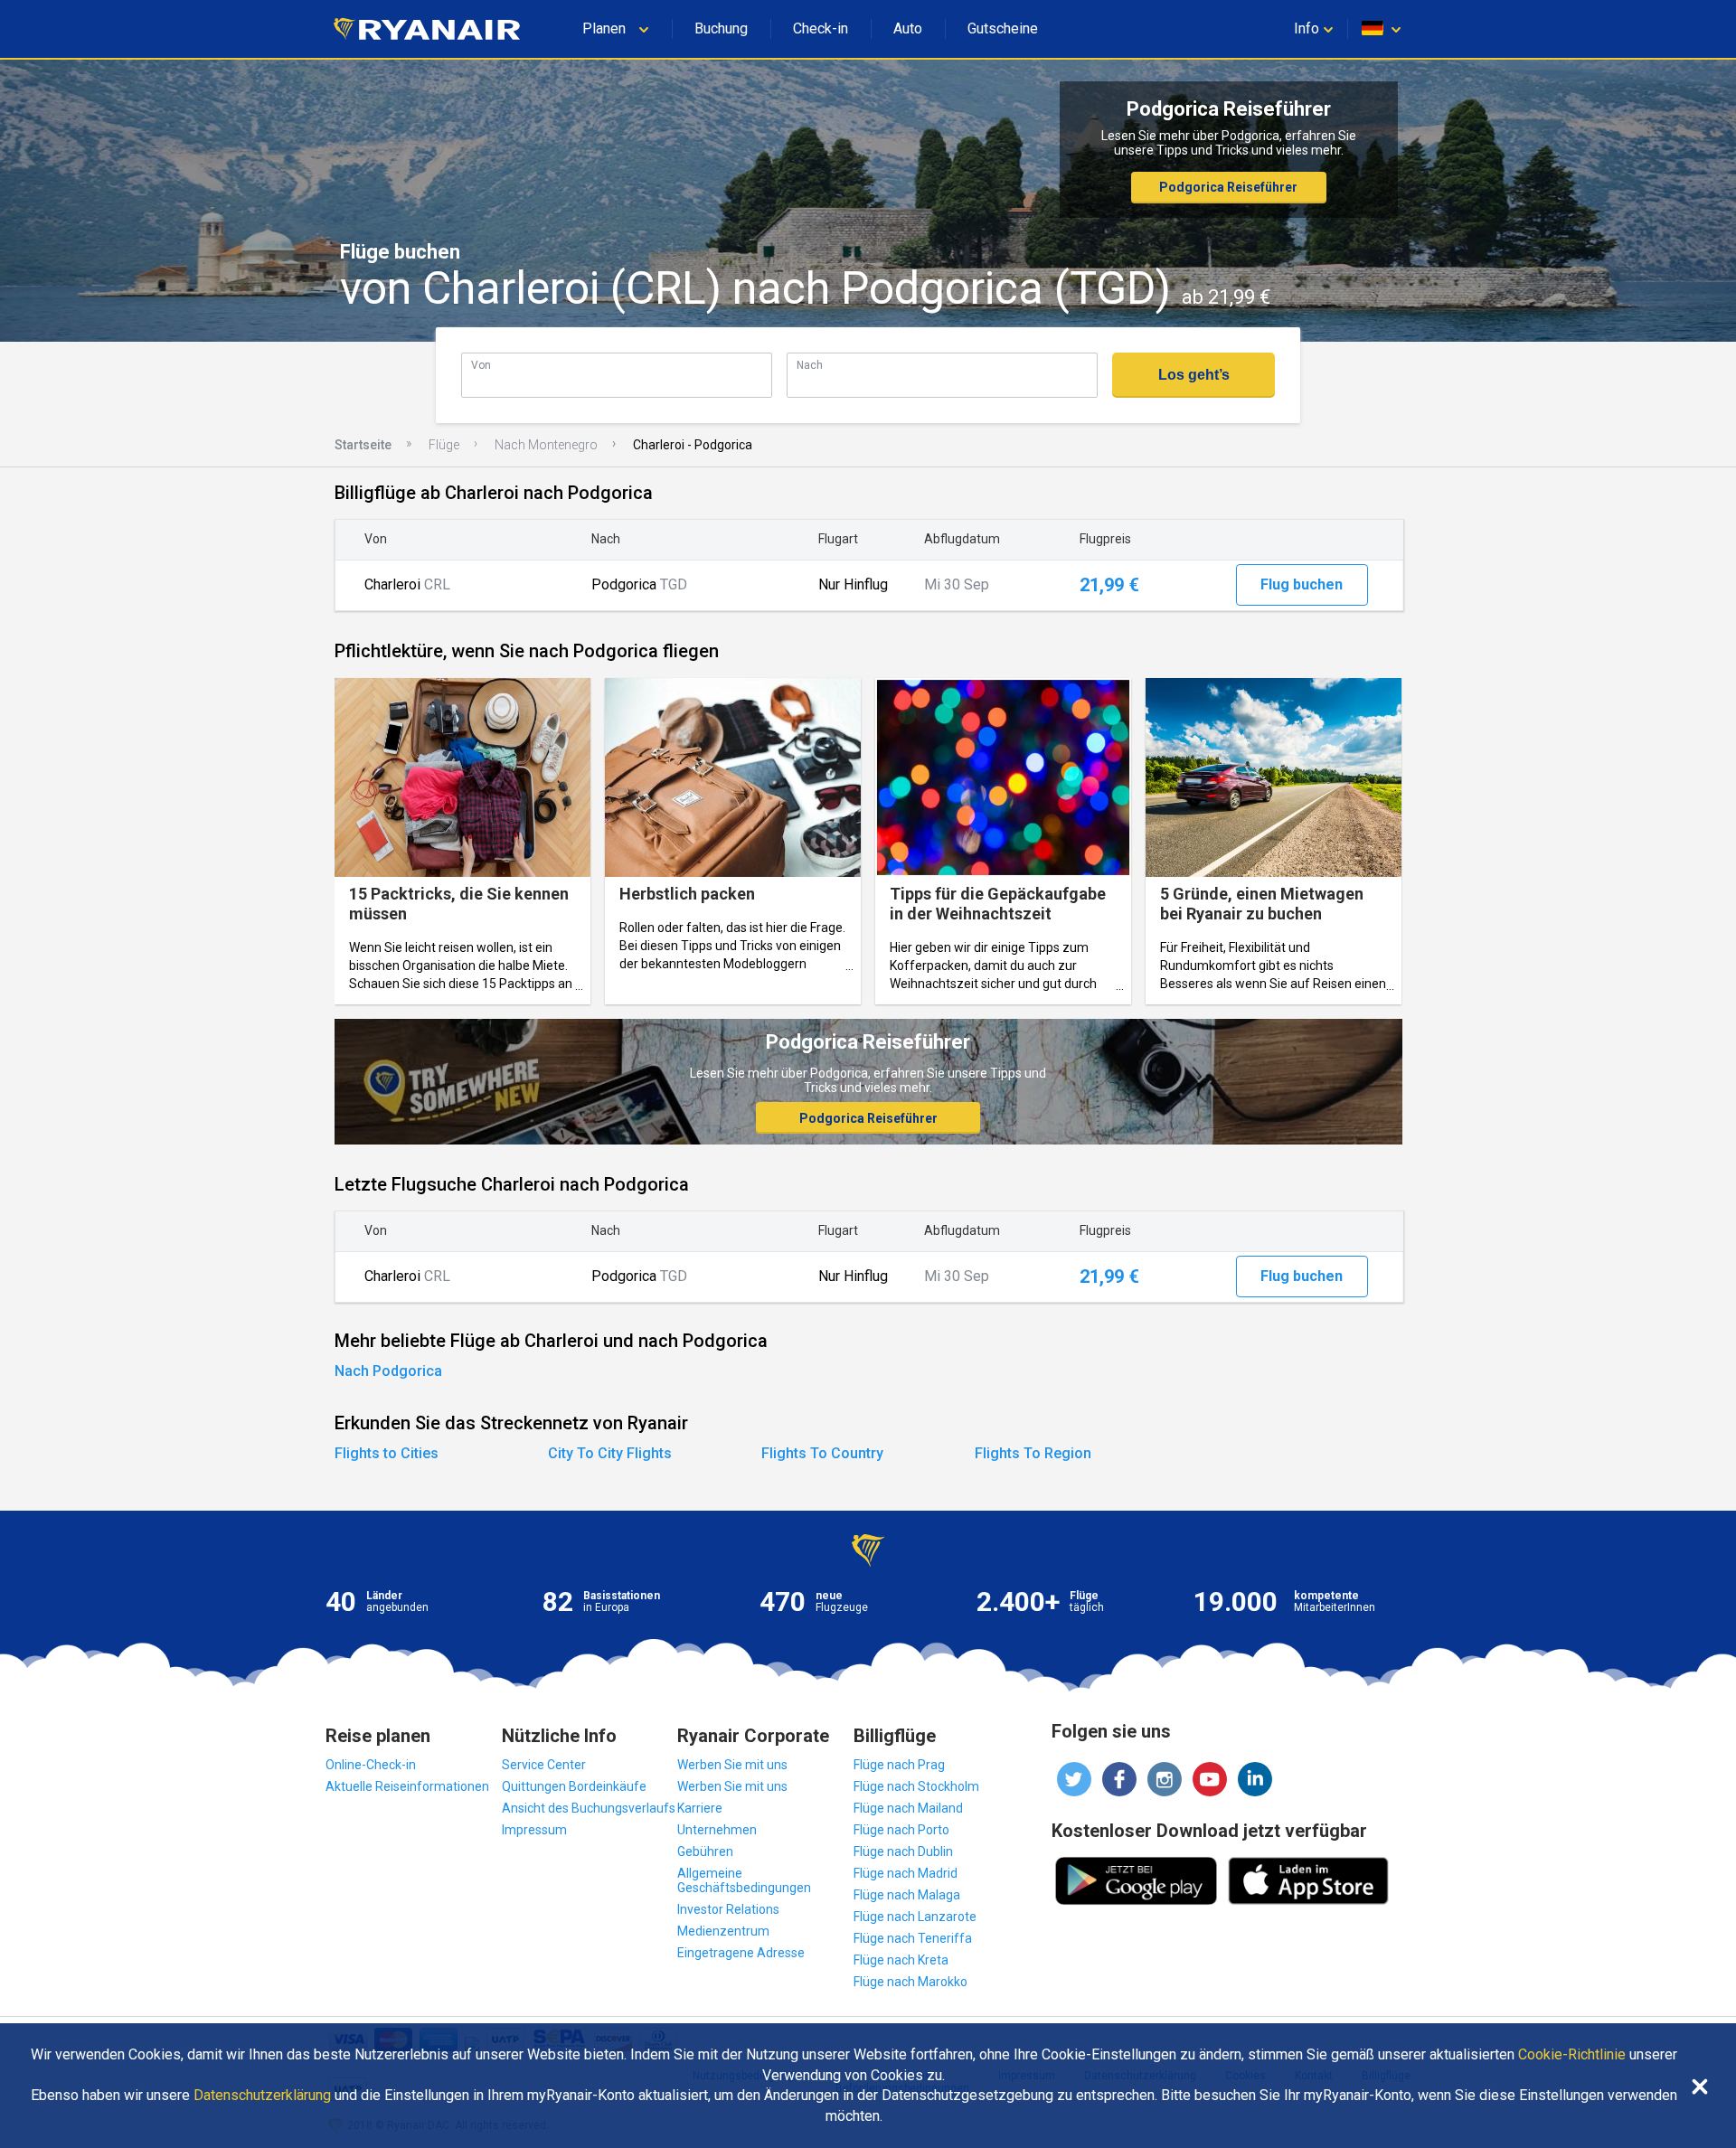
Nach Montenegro (546, 445)
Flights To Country (822, 1453)
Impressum (534, 1830)
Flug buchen (1302, 584)
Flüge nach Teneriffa (913, 1938)
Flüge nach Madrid (906, 1873)
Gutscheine (1003, 28)
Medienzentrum (723, 1931)
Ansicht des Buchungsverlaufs (589, 1808)
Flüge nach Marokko (910, 1982)
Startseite (363, 445)
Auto (908, 28)
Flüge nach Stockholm (916, 1786)
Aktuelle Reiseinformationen (407, 1786)
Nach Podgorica (388, 1371)
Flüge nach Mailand (908, 1808)
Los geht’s (1194, 375)
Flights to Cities (387, 1453)
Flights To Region (1033, 1453)
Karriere (700, 1808)
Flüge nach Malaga (907, 1895)
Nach (810, 365)
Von (481, 365)
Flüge (444, 445)
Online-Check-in (371, 1765)
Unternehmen (717, 1830)
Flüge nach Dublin (903, 1851)
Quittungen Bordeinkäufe (574, 1786)
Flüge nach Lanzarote (915, 1917)
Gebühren (705, 1851)
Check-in (821, 28)
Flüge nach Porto (901, 1830)
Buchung (721, 28)
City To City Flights (610, 1453)
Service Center (544, 1765)
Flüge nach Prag (899, 1765)
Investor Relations (728, 1909)
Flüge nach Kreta (901, 1960)
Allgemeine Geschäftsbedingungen (744, 1880)
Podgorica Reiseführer (1228, 187)
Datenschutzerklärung (262, 2096)
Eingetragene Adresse (741, 1953)
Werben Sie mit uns (732, 1765)
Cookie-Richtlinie (1572, 2055)
